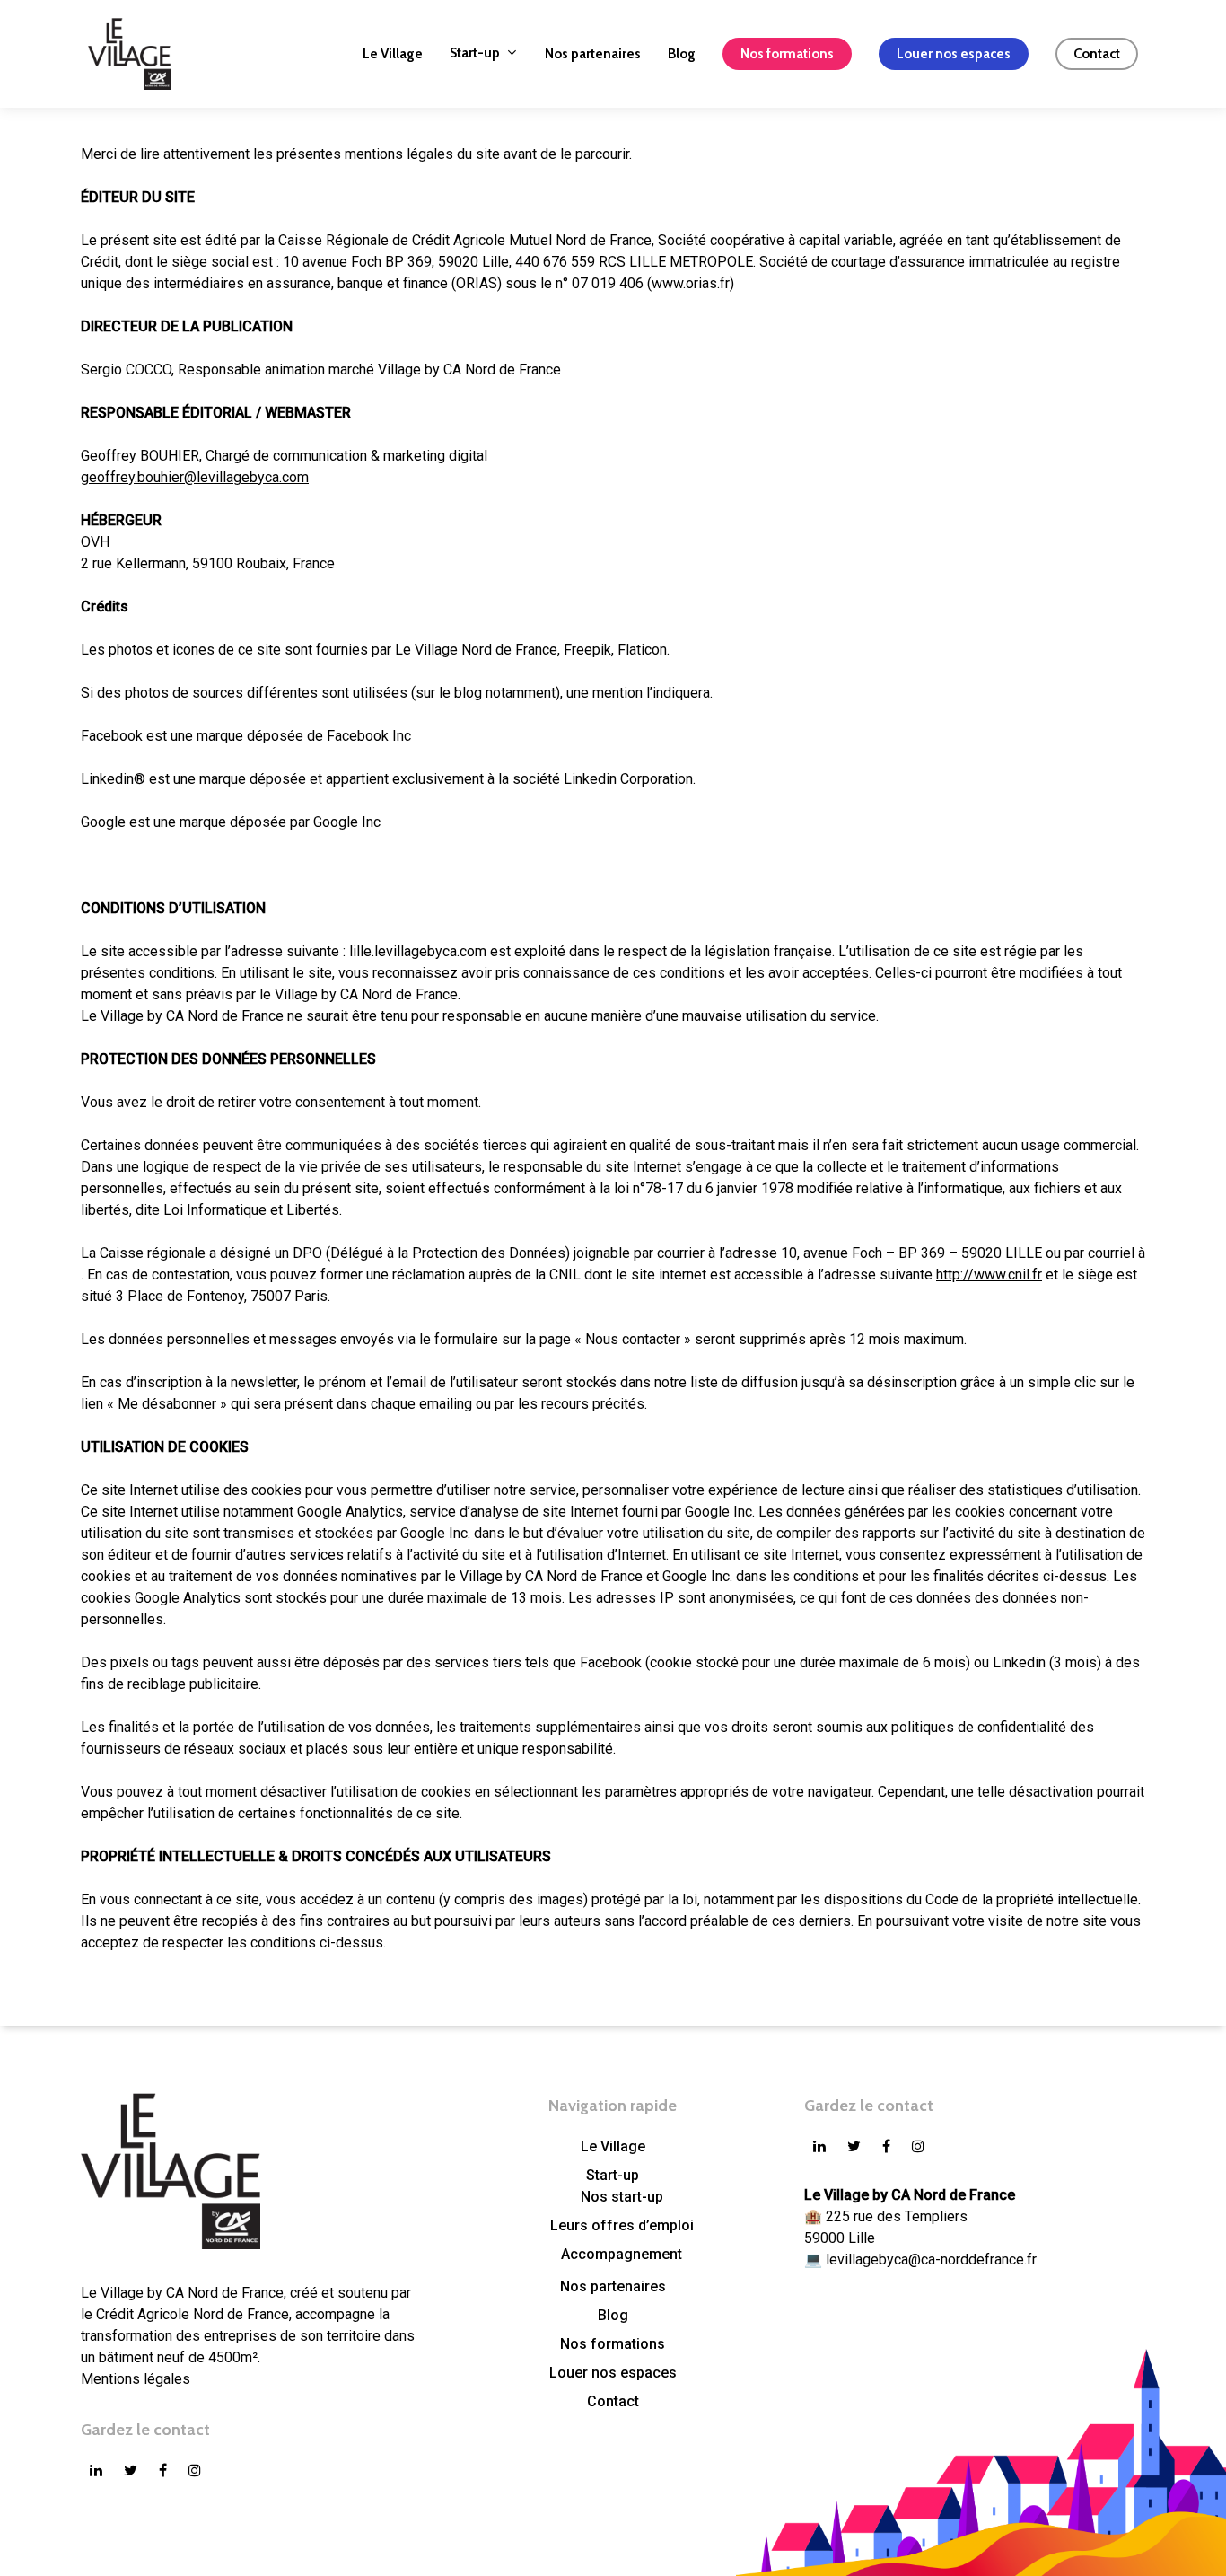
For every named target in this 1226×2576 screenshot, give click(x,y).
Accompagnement (622, 2254)
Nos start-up (622, 2197)
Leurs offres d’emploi (622, 2225)
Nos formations (613, 2344)
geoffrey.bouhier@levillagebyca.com (195, 477)
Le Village (613, 2146)
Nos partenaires (613, 2286)
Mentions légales (136, 2379)
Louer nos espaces (613, 2373)
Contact (613, 2401)
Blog (613, 2315)
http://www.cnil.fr (989, 1275)
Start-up (613, 2175)
